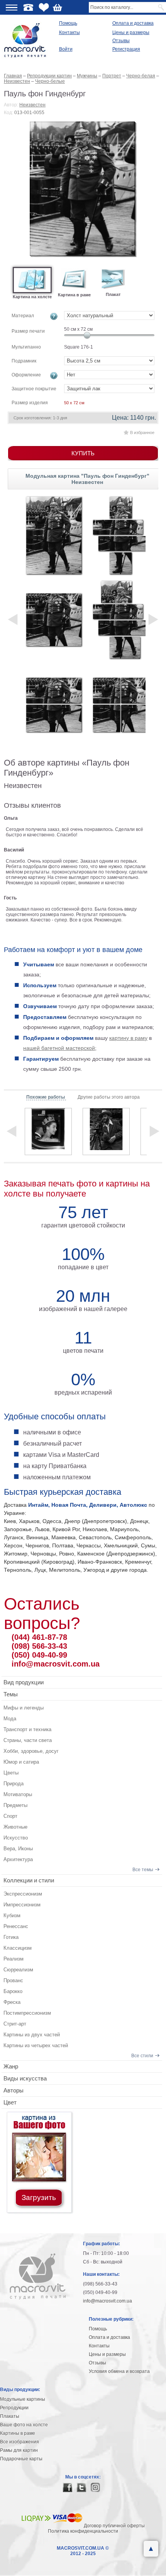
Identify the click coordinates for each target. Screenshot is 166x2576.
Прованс (13, 1980)
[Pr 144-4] (121, 535)
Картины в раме (18, 2433)
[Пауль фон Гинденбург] (83, 189)
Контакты (69, 32)
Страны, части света (28, 1740)
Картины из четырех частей (36, 2045)
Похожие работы (46, 1097)
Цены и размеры (131, 32)
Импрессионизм (22, 1905)
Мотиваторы (18, 1794)
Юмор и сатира (21, 1762)
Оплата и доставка (133, 23)
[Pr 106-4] (121, 704)
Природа (14, 1784)
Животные (15, 1827)
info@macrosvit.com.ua (56, 1664)
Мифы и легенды (24, 1708)
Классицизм (18, 1948)
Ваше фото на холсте (24, 2425)
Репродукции (14, 2408)
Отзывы (121, 41)
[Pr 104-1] (54, 620)
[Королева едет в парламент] (48, 1132)
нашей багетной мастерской (59, 1048)
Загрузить (39, 2197)
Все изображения (19, 2442)
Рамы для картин (19, 2450)
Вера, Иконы (18, 1849)
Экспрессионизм (23, 1894)
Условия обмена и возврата (119, 2371)
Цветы (11, 1773)
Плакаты (10, 2416)
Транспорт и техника (27, 1729)
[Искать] (162, 7)
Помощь (68, 23)
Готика (11, 1937)
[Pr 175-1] (54, 535)
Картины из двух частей (32, 2035)
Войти (66, 49)
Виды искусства (25, 2078)
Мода (10, 1719)
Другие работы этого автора (109, 1097)
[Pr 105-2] (54, 704)
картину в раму (128, 1038)
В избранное (142, 432)
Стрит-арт (15, 2024)
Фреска (12, 2002)
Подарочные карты (21, 2459)
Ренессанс (16, 1926)
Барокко (13, 1991)
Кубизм (12, 1915)
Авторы (14, 2090)
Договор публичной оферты (114, 2526)
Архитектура (18, 1859)
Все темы (143, 1870)
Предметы (15, 1805)
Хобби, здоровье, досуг (31, 1751)
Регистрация (126, 49)
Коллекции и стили (29, 1880)
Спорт (10, 1816)
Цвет (10, 2102)
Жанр (11, 2066)
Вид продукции (24, 1682)
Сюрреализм (18, 1970)
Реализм (14, 1959)
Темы (11, 1694)
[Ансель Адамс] (106, 1132)
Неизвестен (32, 105)
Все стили (142, 2056)
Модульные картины (23, 2399)
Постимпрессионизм (27, 2013)
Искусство (16, 1838)
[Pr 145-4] (121, 620)
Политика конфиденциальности (83, 2531)
